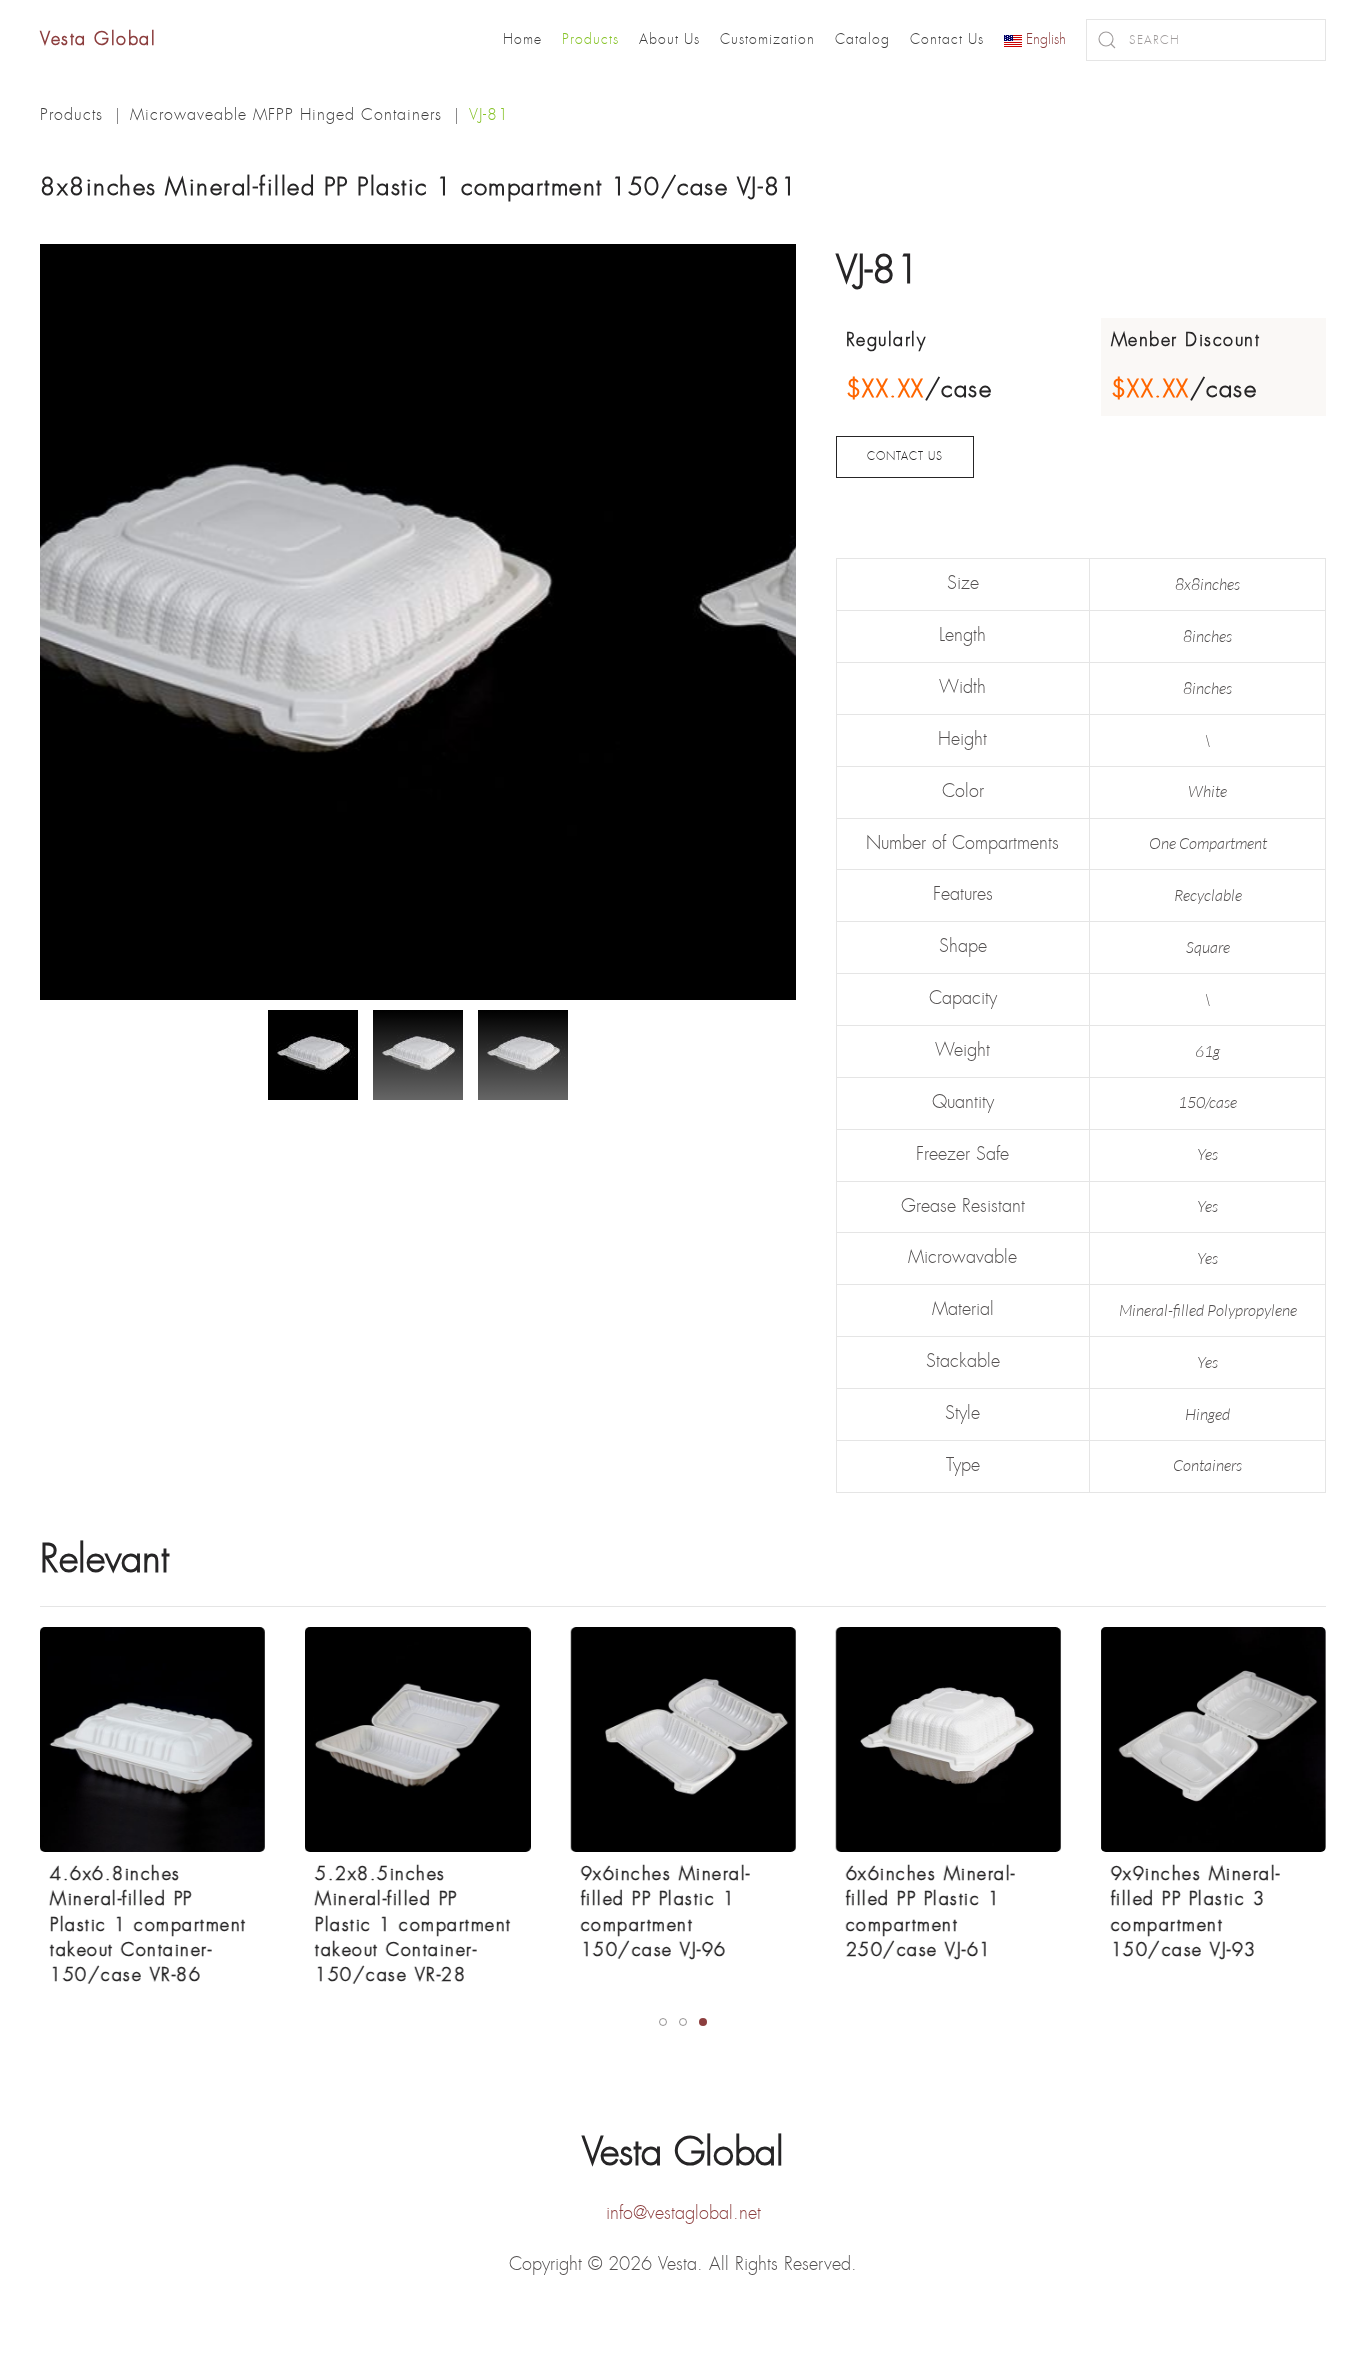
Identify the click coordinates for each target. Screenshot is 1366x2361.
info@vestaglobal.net (683, 2213)
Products (590, 39)
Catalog (862, 39)
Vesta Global (98, 39)
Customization (767, 39)
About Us (669, 39)
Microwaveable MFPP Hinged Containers (286, 114)
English (1044, 39)
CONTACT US (905, 456)
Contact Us (947, 39)
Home (522, 39)
